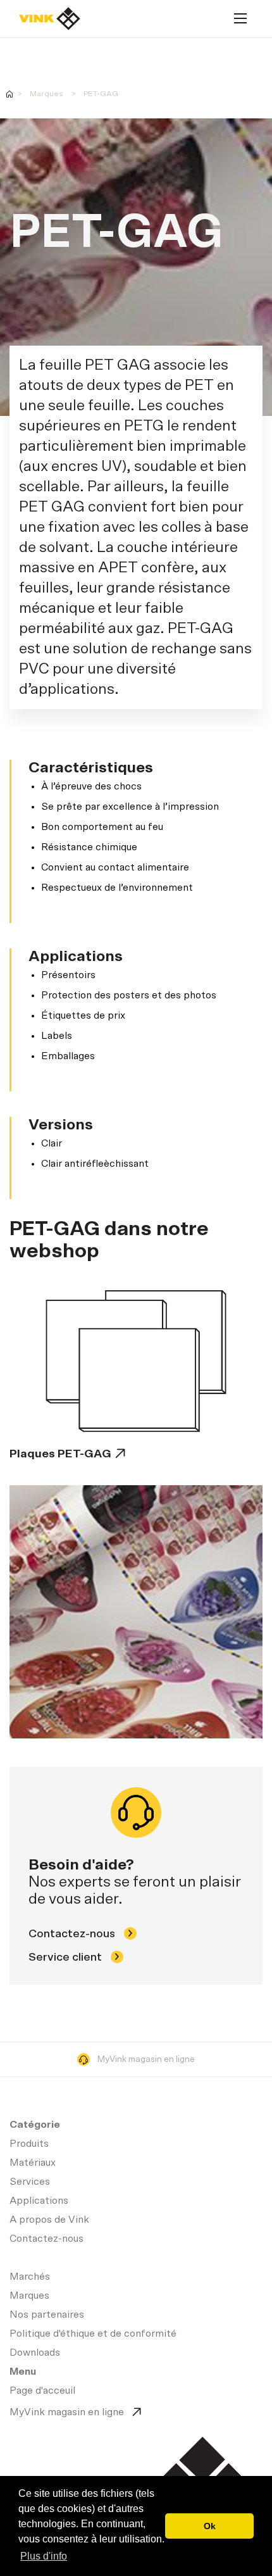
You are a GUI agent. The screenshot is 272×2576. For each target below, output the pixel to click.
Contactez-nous (73, 1934)
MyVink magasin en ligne (146, 2059)
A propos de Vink (49, 2220)
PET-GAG (101, 94)
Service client (66, 1957)
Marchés (30, 2277)
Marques (46, 94)
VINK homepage (9, 94)
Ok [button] (210, 2526)
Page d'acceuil (50, 19)
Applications (39, 2201)
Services (30, 2182)
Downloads (35, 2353)
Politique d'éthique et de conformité (93, 2334)
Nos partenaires (47, 2315)
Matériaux (33, 2163)
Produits (29, 2144)
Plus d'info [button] (44, 2556)
